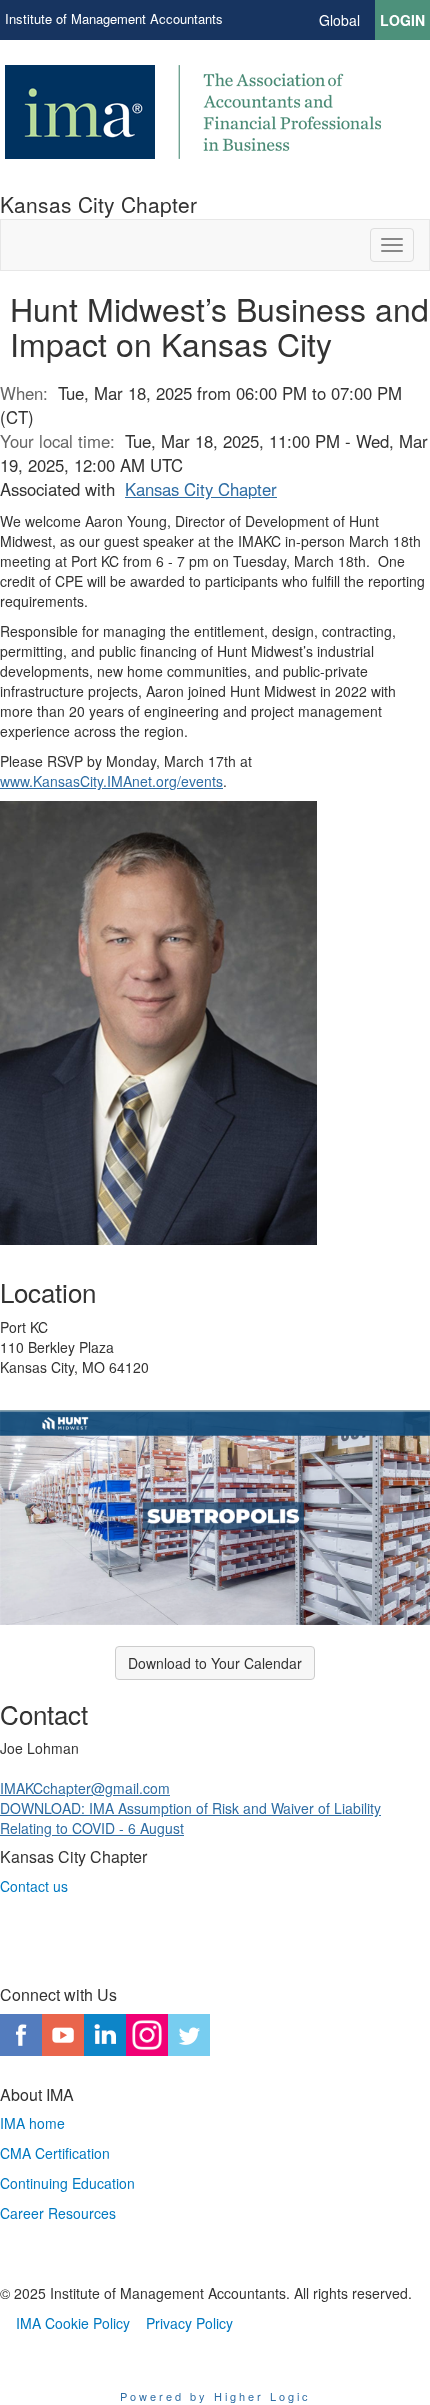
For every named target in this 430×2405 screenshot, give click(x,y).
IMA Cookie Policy (73, 2323)
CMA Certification (55, 2153)
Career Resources (58, 2213)
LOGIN (402, 20)
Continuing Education (67, 2183)
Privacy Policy (189, 2323)
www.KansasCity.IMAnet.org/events (111, 781)
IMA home (32, 2123)
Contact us (34, 1886)
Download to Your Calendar (215, 1663)
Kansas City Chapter (201, 489)
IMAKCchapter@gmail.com (85, 1788)
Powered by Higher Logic (215, 2396)
